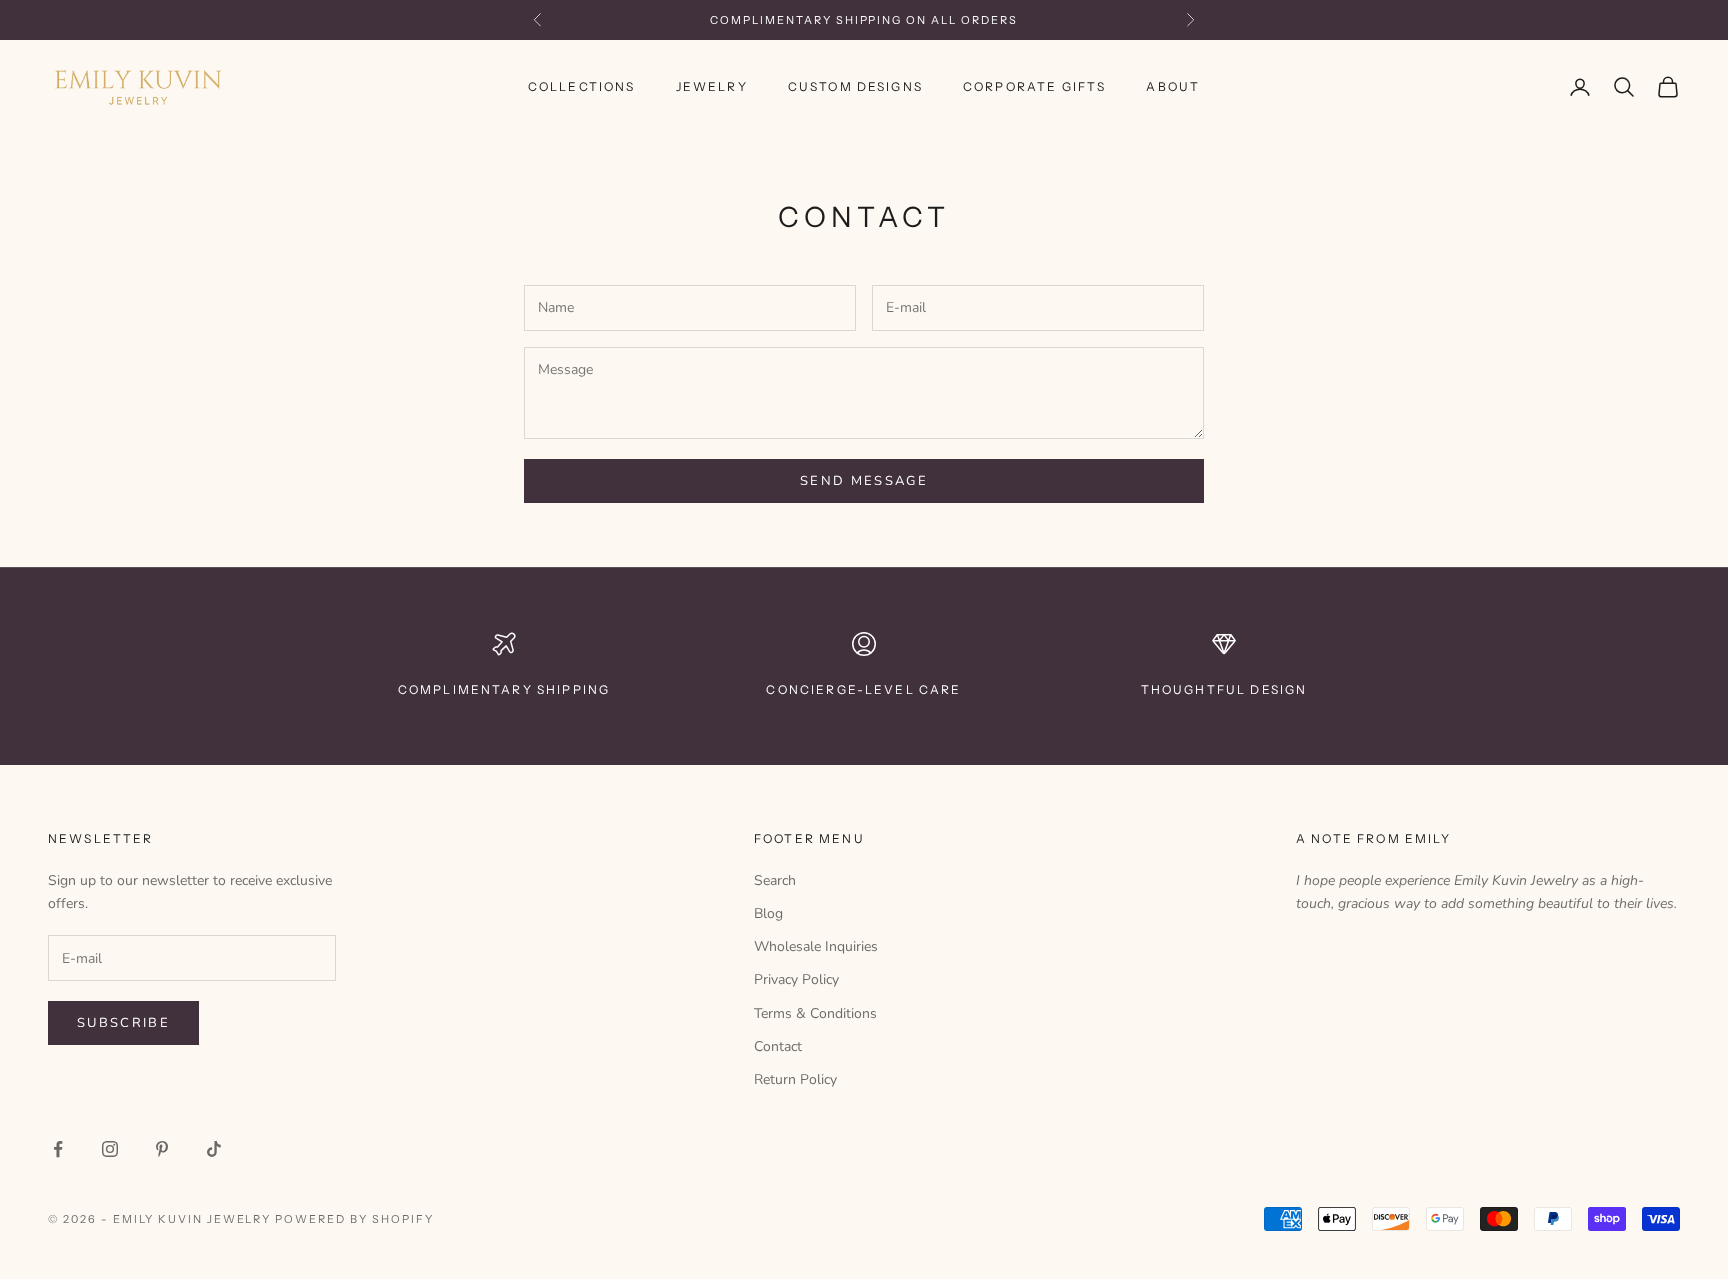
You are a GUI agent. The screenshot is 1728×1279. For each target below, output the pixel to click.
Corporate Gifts (1034, 86)
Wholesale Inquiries (816, 946)
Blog (768, 913)
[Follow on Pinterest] (162, 1149)
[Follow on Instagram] (110, 1149)
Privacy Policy (796, 979)
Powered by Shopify (354, 1219)
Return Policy (795, 1079)
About (1173, 86)
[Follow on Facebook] (58, 1149)
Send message (864, 481)
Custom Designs (855, 86)
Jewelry (712, 86)
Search (775, 880)
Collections (582, 86)
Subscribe (123, 1023)
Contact (778, 1046)
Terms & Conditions (815, 1013)
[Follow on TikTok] (214, 1149)
